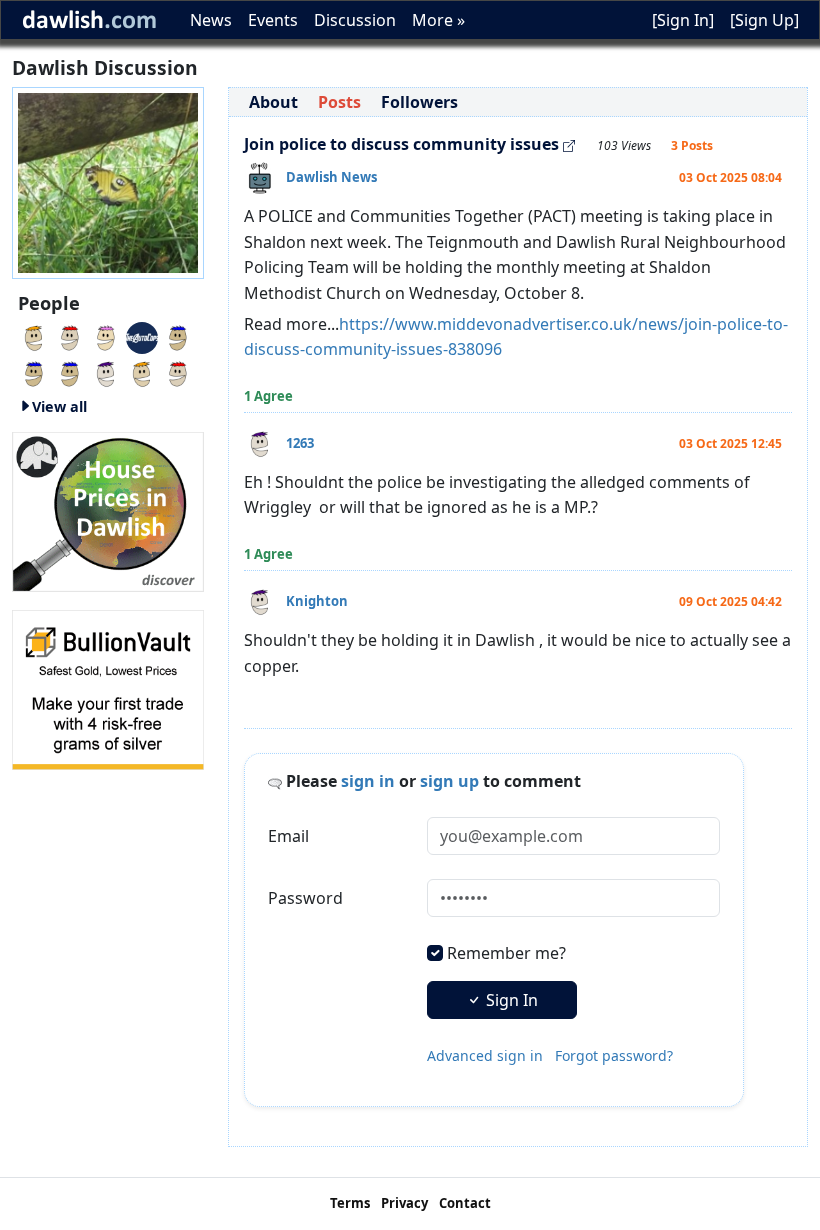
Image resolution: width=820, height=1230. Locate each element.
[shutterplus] (34, 336)
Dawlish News (331, 177)
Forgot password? (614, 1055)
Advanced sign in (485, 1055)
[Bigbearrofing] (70, 336)
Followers (419, 102)
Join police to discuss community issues (401, 144)
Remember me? (506, 953)
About (273, 102)
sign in (368, 781)
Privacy (404, 1203)
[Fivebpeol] (178, 372)
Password (305, 898)
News (211, 20)
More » (438, 20)
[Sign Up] (764, 20)
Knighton (317, 601)
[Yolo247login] (178, 336)
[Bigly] (108, 510)
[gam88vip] (106, 336)
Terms (350, 1203)
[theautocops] (142, 336)
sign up (449, 781)
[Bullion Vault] (108, 688)
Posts (339, 102)
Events (273, 20)
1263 (300, 443)
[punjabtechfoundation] (142, 372)
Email (288, 836)
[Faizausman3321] (34, 372)
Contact (465, 1203)
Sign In (510, 1000)
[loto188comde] (70, 372)
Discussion (355, 20)
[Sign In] (683, 20)
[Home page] (108, 181)
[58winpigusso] (106, 372)
